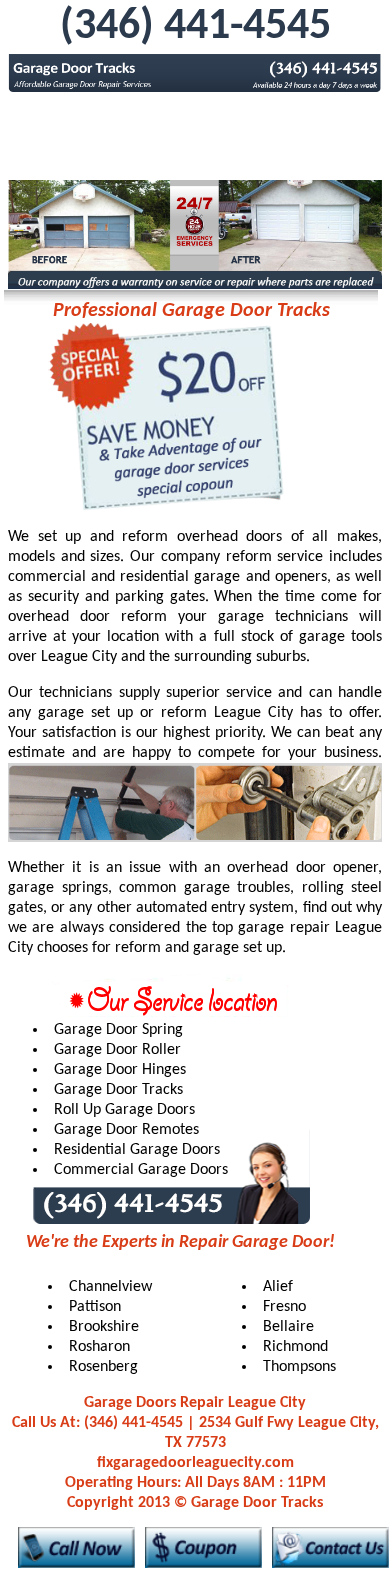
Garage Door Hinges (120, 1070)
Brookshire (104, 1327)
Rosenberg (103, 1367)
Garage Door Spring (118, 1030)
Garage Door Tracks (118, 1090)
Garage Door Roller (117, 1050)
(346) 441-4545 (195, 27)
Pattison (95, 1307)
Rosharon (99, 1347)
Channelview (110, 1287)
